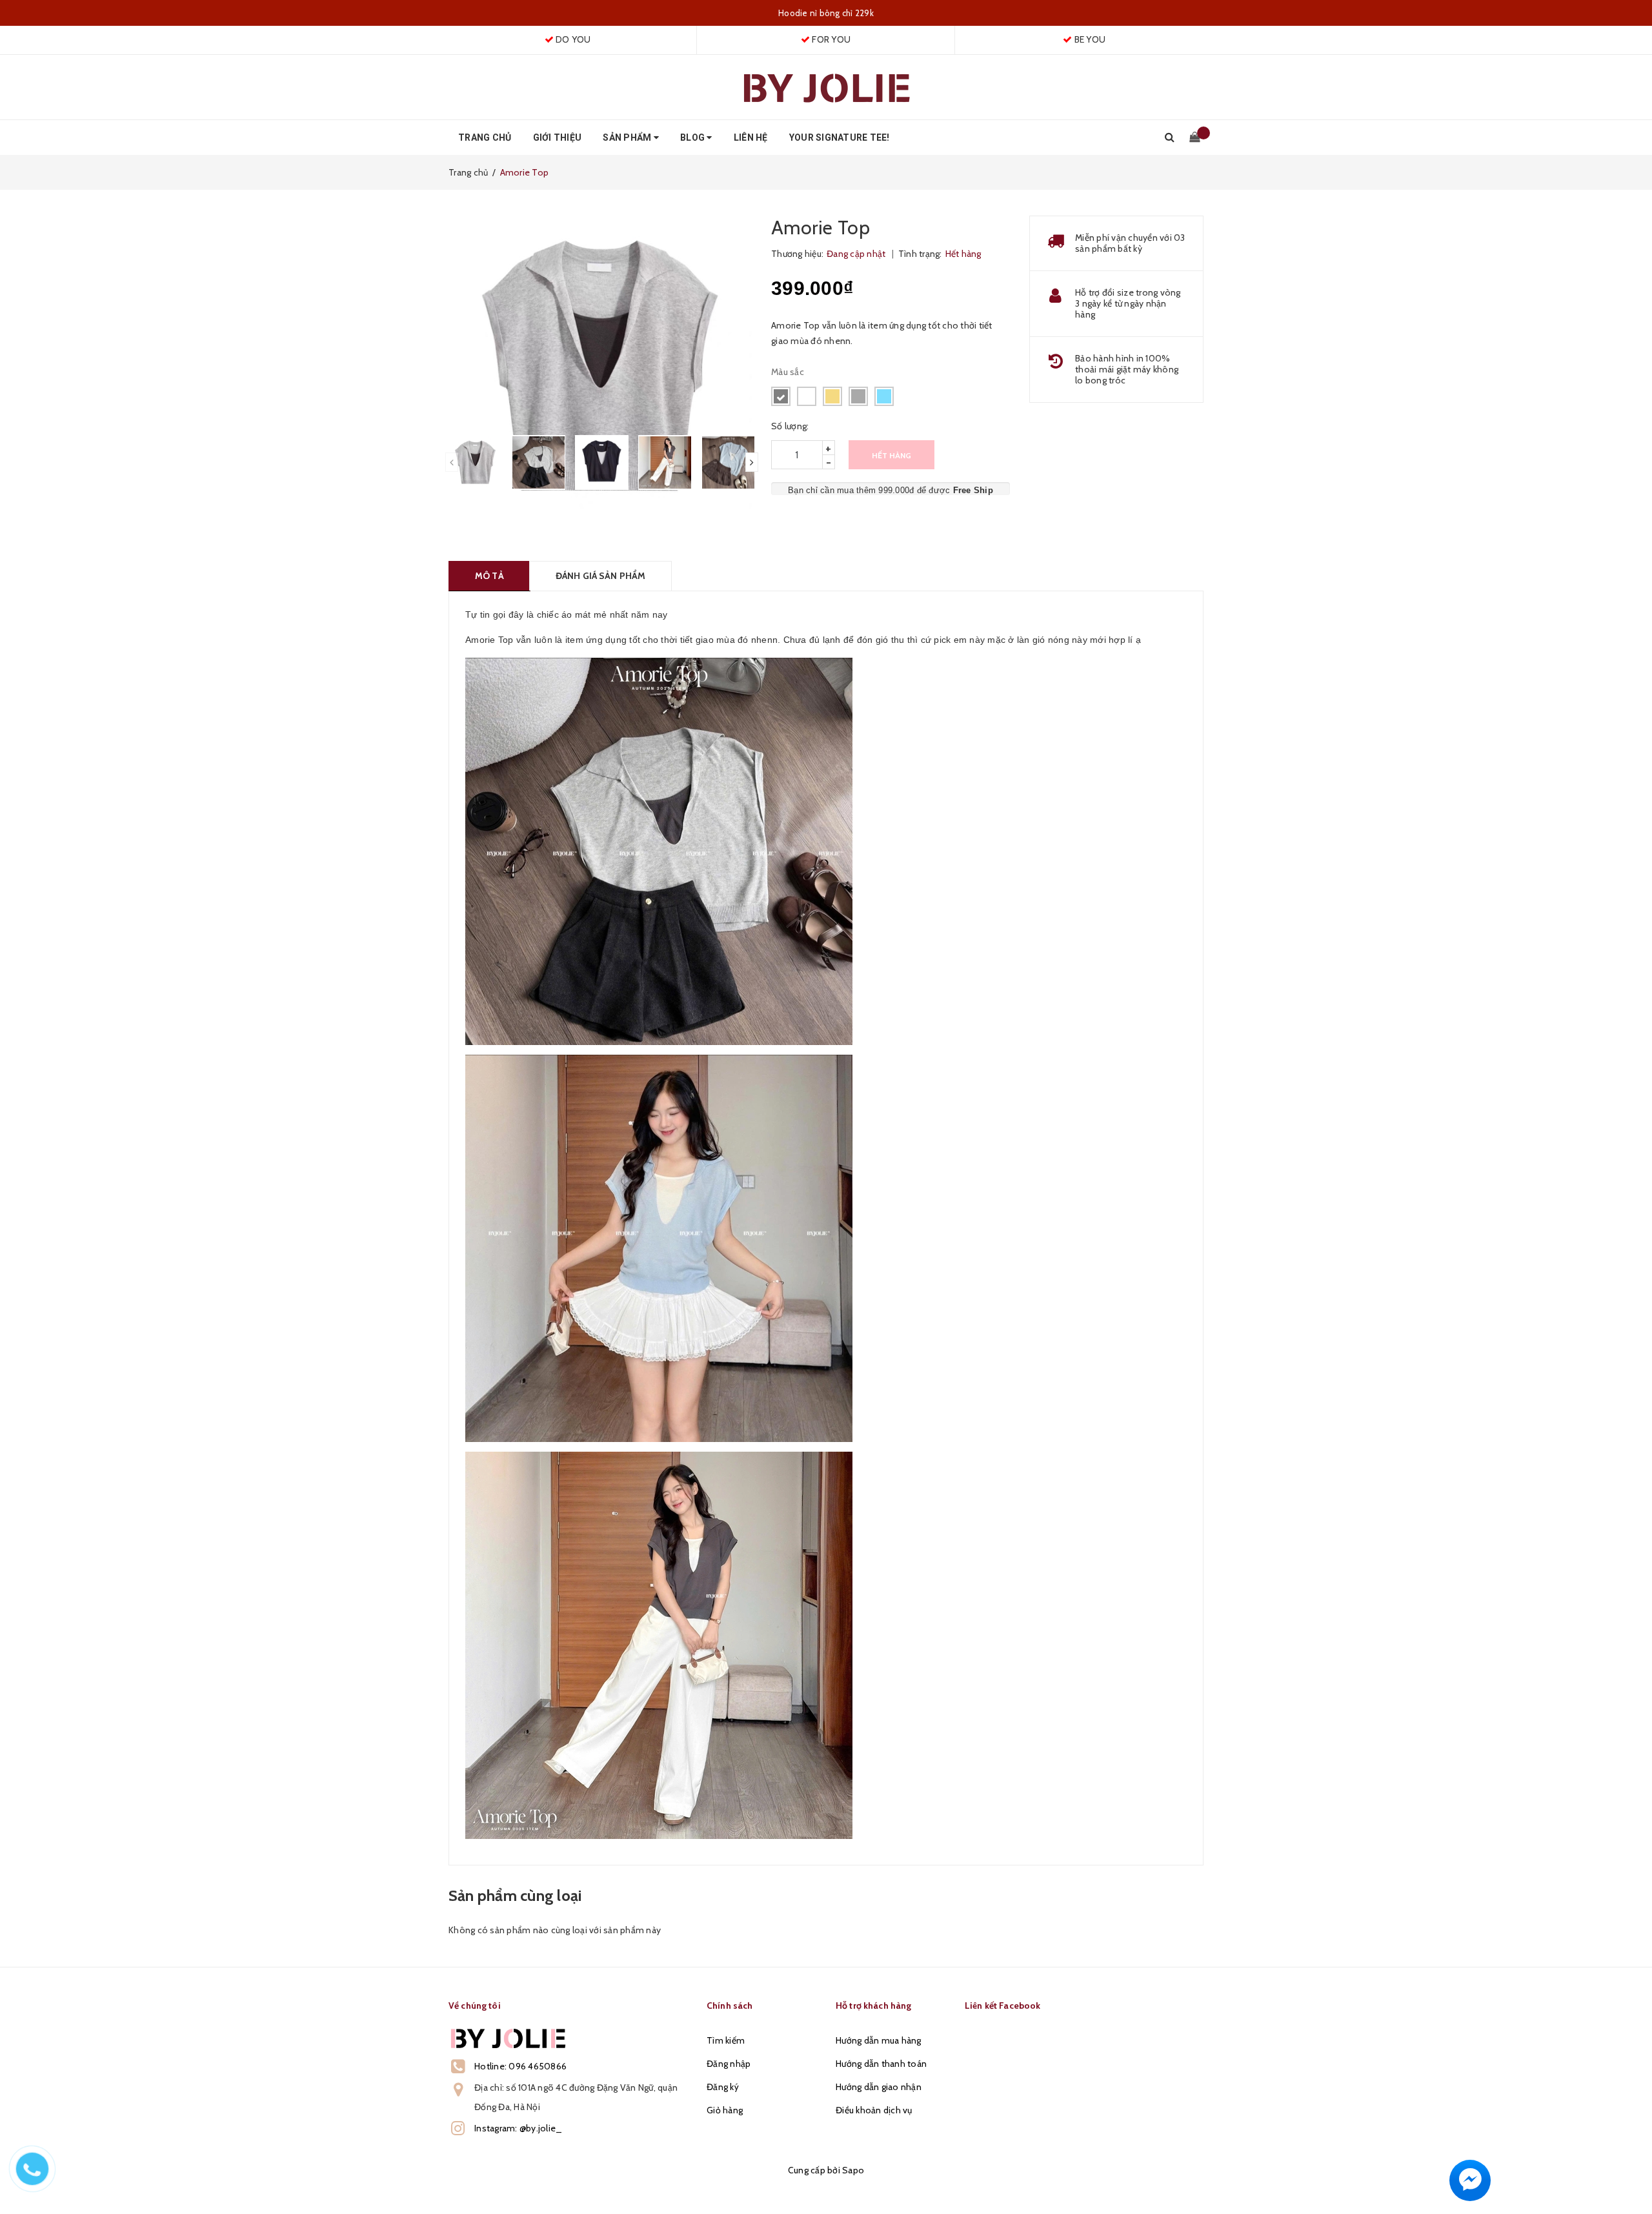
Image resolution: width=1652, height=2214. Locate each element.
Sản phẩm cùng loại (515, 1895)
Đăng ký (723, 2087)
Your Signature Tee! (840, 137)
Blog (693, 137)
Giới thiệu (558, 137)
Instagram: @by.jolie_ (518, 2128)
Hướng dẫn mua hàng (879, 2040)
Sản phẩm (628, 137)
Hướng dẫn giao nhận (879, 2087)
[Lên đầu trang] (1629, 2175)
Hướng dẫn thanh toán (881, 2064)
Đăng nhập (729, 2064)
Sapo (853, 2170)
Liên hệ (751, 137)
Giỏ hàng (725, 2110)
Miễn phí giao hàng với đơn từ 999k (826, 13)
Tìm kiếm (726, 2040)
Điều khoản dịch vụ (874, 2110)
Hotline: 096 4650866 (520, 2066)
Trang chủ (485, 137)
